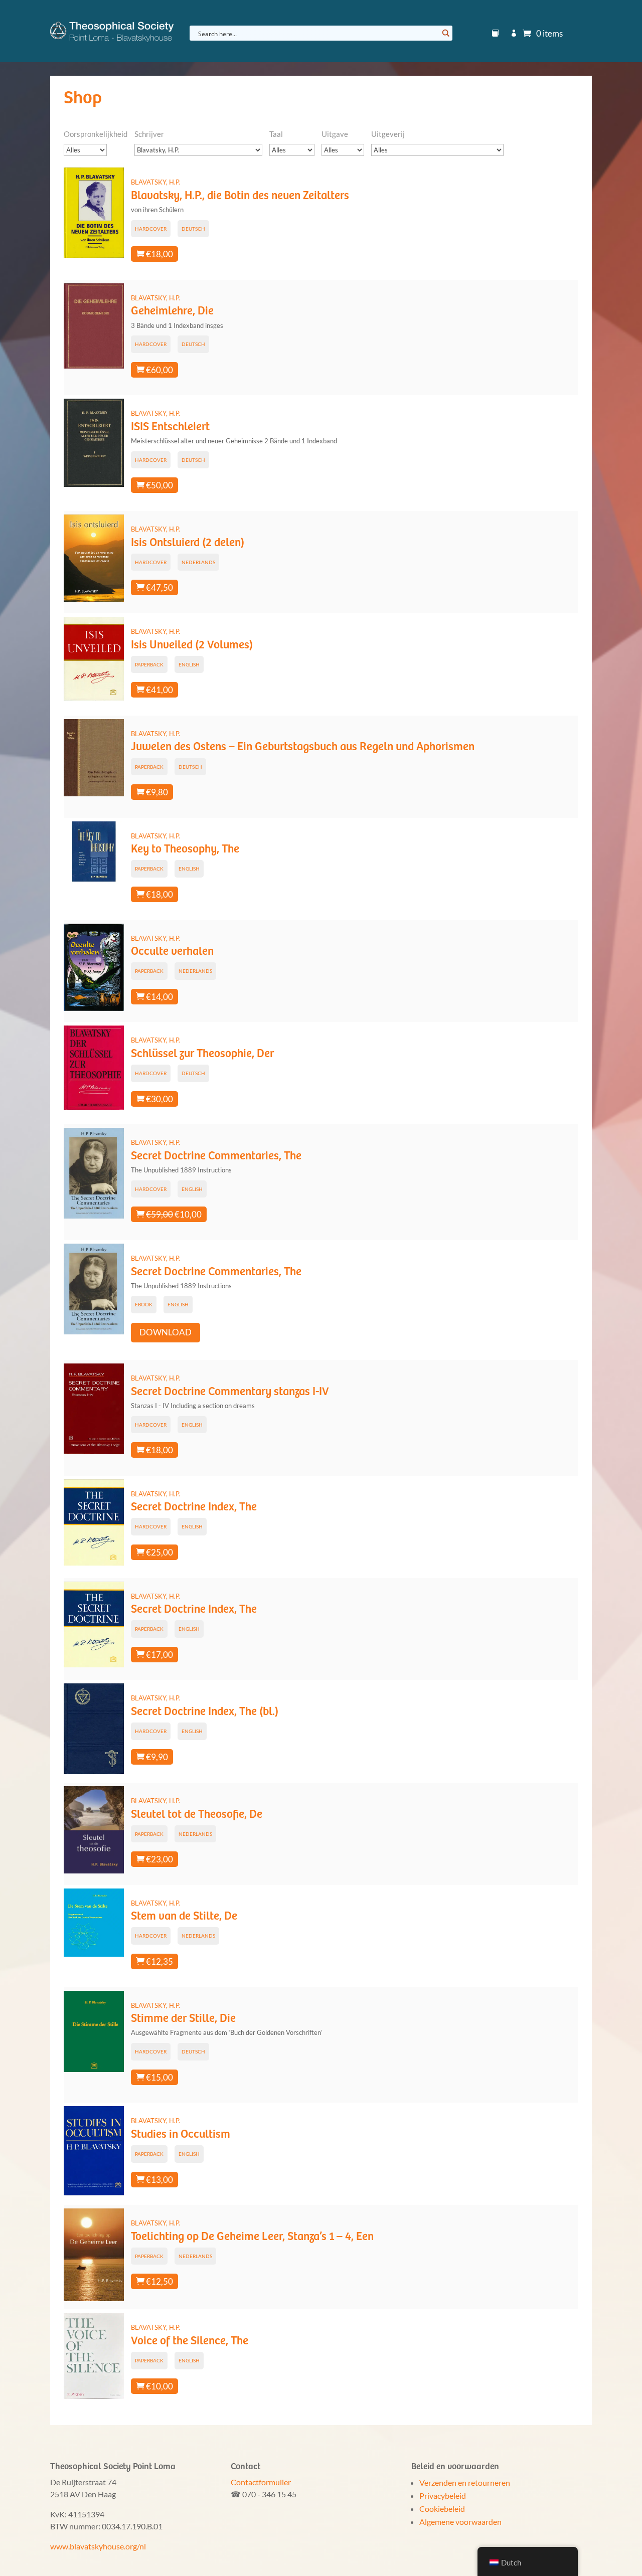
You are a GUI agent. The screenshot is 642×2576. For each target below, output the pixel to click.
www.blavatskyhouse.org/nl (98, 2546)
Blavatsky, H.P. (155, 182)
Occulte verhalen (172, 952)
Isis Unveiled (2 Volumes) (192, 645)
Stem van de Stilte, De (184, 1916)
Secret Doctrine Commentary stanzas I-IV (230, 1392)
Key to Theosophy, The (185, 849)
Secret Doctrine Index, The (194, 1507)
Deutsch (193, 229)
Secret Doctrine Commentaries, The (216, 1156)
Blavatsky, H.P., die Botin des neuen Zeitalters (240, 196)
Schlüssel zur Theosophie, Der (202, 1054)
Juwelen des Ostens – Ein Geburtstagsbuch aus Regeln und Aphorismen (303, 747)
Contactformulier (261, 2482)
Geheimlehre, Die (172, 311)
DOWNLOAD (166, 1332)
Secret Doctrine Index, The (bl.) (205, 1712)
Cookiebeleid (442, 2509)
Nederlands (198, 562)
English (189, 664)
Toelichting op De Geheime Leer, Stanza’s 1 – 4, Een (252, 2237)
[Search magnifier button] (445, 33)
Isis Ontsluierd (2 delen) (188, 543)
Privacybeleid (443, 2496)
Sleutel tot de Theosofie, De (197, 1815)
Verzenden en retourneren (465, 2482)
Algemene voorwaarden (460, 2522)
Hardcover (151, 229)
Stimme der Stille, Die (183, 2019)
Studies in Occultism (181, 2134)
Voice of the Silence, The (190, 2341)
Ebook (144, 1304)
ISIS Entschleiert (170, 427)
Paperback (149, 664)
